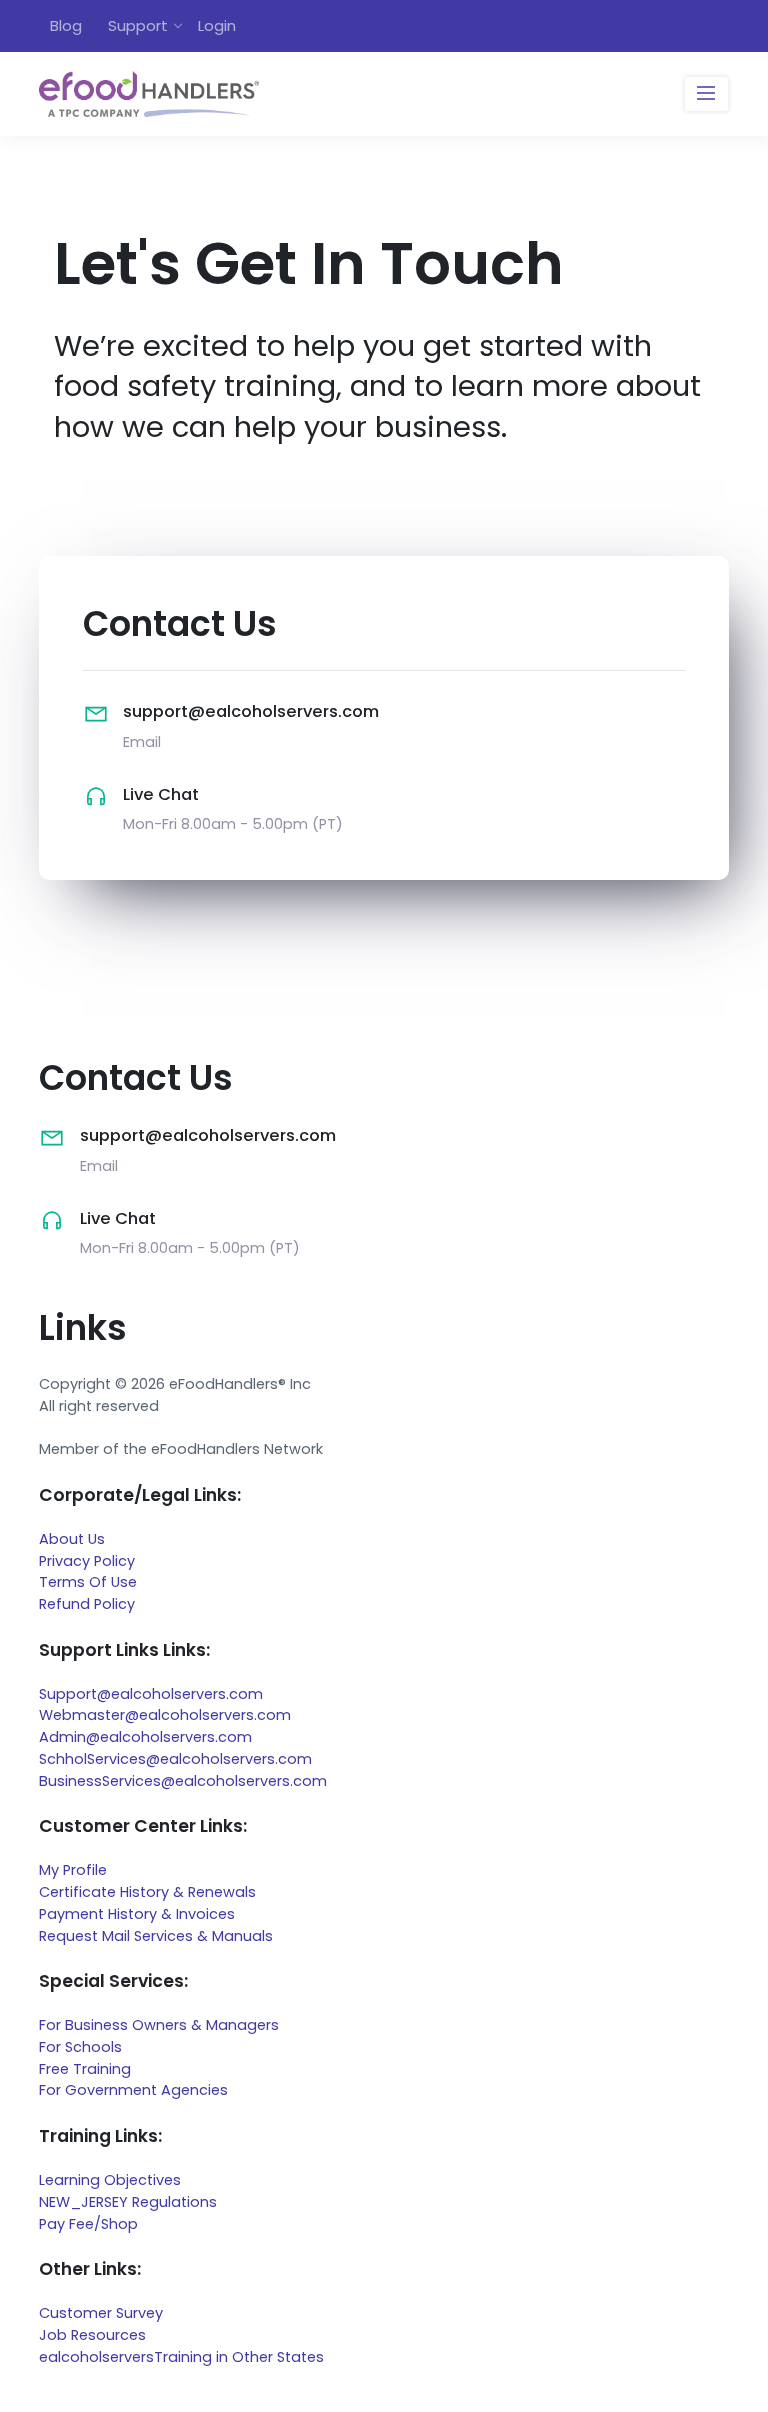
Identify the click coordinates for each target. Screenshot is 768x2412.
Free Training (85, 2069)
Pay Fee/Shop (88, 2224)
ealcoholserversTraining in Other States (181, 2357)
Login (217, 25)
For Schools (80, 2047)
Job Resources (92, 2335)
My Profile (73, 1870)
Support (138, 25)
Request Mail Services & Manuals (156, 1936)
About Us (72, 1539)
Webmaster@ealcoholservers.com (165, 1715)
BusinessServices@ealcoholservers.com (183, 1781)
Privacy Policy (87, 1561)
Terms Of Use (88, 1582)
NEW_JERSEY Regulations (128, 2202)
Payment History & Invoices (137, 1914)
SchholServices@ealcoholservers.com (175, 1759)
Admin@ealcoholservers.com (145, 1737)
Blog (66, 25)
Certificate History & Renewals (147, 1892)
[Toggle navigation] (706, 94)
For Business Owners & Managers (159, 2025)
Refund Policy (87, 1604)
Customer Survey (101, 2313)
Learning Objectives (110, 2180)
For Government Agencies (133, 2090)
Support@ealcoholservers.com (151, 1694)
